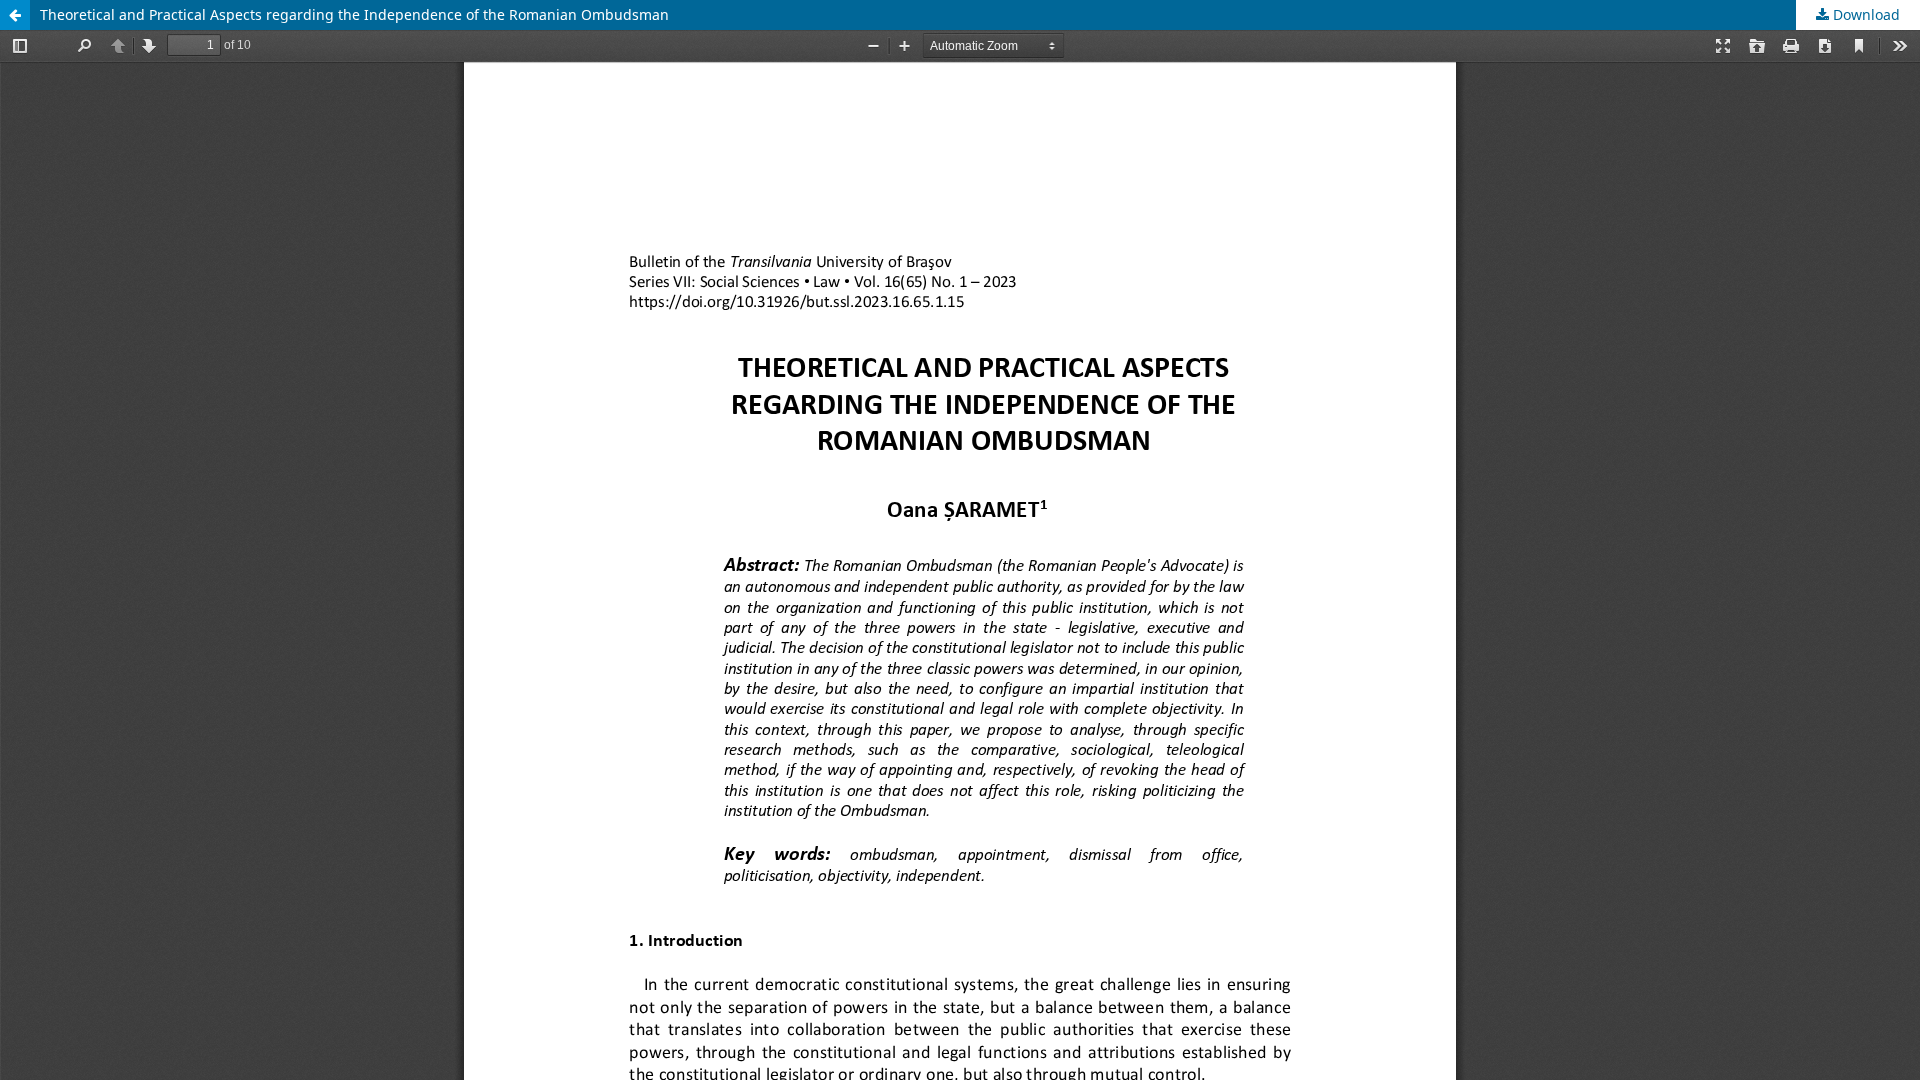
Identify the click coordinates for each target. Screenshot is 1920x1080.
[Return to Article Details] (15, 15)
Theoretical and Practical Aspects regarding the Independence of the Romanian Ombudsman (354, 14)
